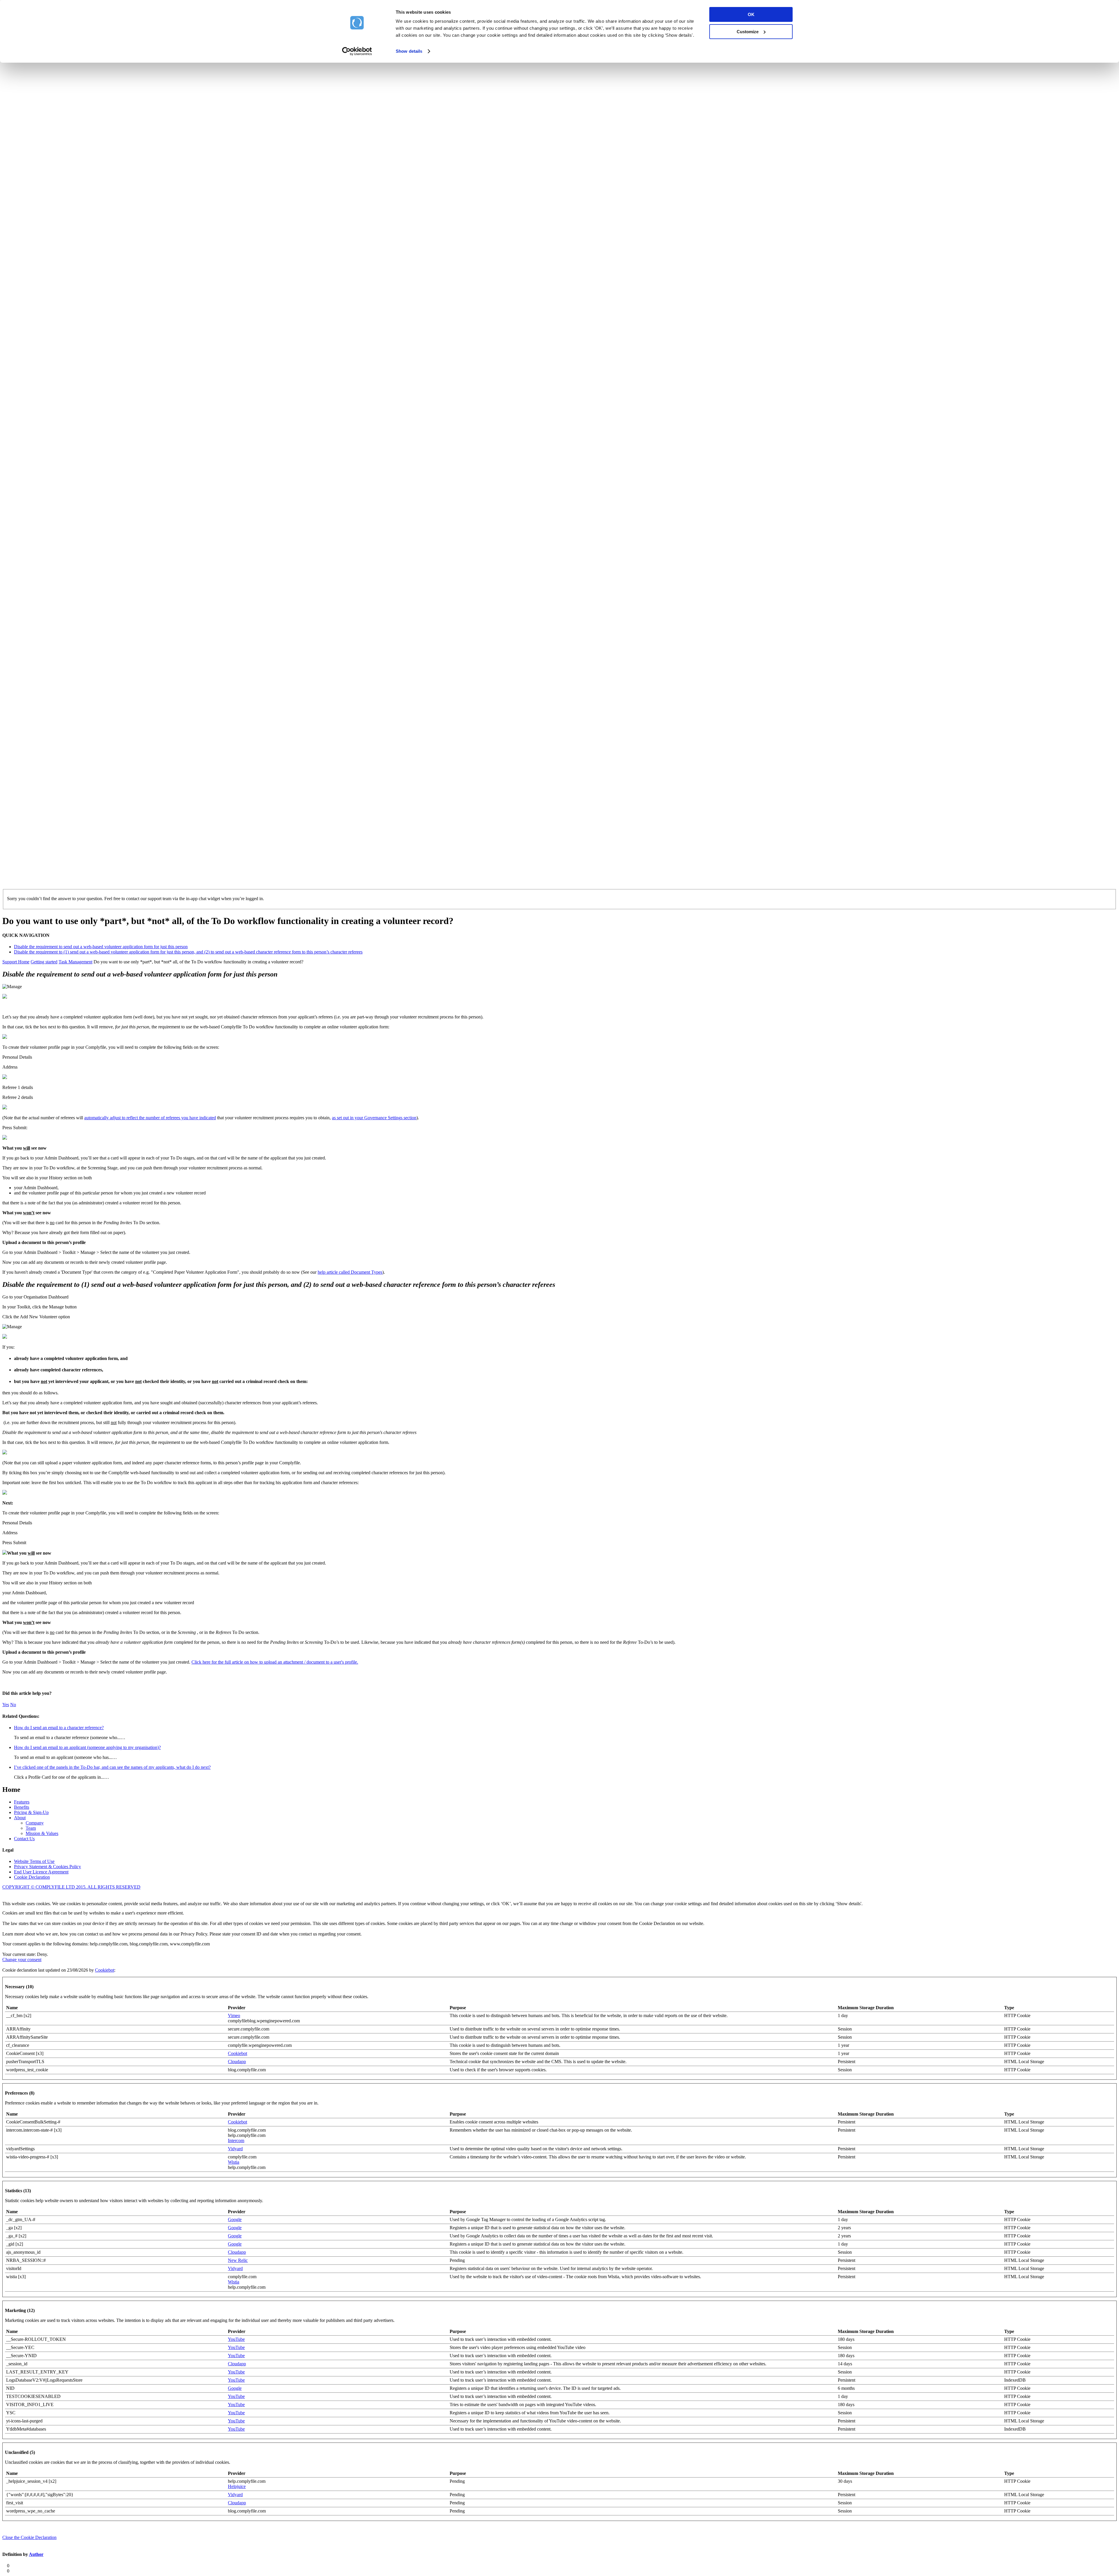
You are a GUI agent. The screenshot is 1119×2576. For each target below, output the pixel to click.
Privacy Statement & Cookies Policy (47, 1867)
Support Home (16, 962)
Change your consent (22, 1960)
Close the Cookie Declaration (29, 2537)
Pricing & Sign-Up (31, 1812)
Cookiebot (105, 1970)
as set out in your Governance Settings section (374, 1118)
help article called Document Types (350, 1272)
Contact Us (24, 1839)
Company (35, 1823)
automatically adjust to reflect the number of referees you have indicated (150, 1118)
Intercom (236, 2140)
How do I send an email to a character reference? (59, 1728)
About (20, 1818)
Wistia (234, 2162)
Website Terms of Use (34, 1861)
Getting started (44, 962)
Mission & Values (42, 1833)
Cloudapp (237, 2062)
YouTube (236, 2339)
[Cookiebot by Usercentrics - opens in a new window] (357, 51)
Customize (748, 32)
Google (235, 2219)
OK (751, 14)
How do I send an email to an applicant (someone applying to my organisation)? (87, 1747)
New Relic (238, 2260)
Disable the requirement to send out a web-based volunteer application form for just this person (101, 947)
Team (31, 1828)
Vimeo (234, 2015)
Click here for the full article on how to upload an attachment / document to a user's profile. (275, 1662)
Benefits (22, 1807)
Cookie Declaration (32, 1877)
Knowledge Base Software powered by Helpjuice (559, 1895)
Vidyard (235, 2149)
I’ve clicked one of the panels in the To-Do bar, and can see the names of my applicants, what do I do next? (112, 1767)
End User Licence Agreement (41, 1872)
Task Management (75, 962)
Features (22, 1802)
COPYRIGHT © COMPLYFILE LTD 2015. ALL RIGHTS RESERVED (71, 1887)
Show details (409, 51)
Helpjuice (237, 2486)
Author (36, 2554)
